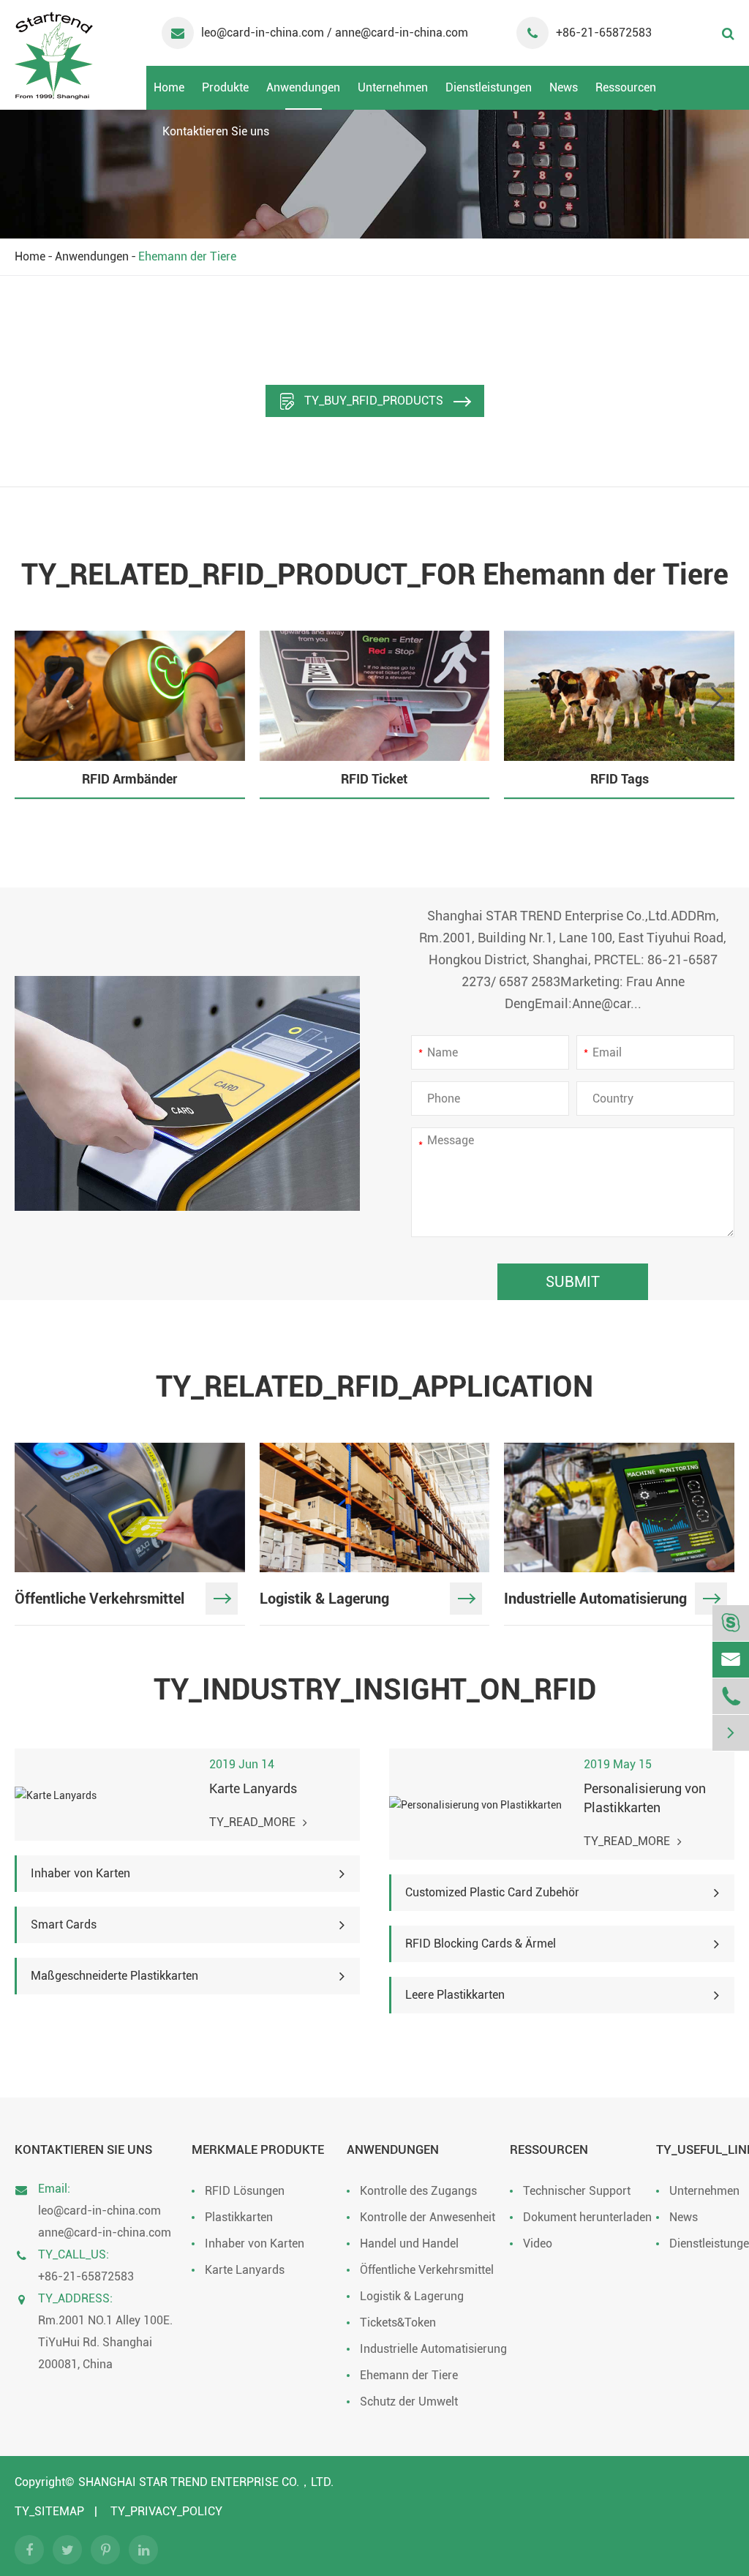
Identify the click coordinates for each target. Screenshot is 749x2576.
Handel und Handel (409, 2243)
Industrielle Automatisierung (433, 2349)
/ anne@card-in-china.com (398, 33)
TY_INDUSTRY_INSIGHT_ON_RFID (375, 1690)
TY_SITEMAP (49, 2511)
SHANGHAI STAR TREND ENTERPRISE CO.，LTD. (206, 2482)
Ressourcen (626, 87)
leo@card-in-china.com (264, 33)
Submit (573, 1282)
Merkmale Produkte (258, 2149)
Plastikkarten (239, 2217)
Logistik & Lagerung (412, 2296)
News (564, 87)
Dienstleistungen (489, 87)
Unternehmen (393, 87)
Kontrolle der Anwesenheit (428, 2217)
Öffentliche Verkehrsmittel (427, 2270)
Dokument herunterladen (587, 2217)
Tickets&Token (398, 2322)
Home (169, 87)
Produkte (225, 87)
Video (538, 2243)
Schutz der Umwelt (409, 2402)
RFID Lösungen (245, 2191)
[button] (717, 698)
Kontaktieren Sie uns (216, 131)
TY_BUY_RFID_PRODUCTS (374, 401)
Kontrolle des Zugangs (418, 2191)
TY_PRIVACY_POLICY (166, 2511)
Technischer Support (577, 2191)
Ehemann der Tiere (187, 256)
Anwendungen (303, 87)
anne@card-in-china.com (105, 2233)
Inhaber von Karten (255, 2243)
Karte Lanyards (245, 2270)
